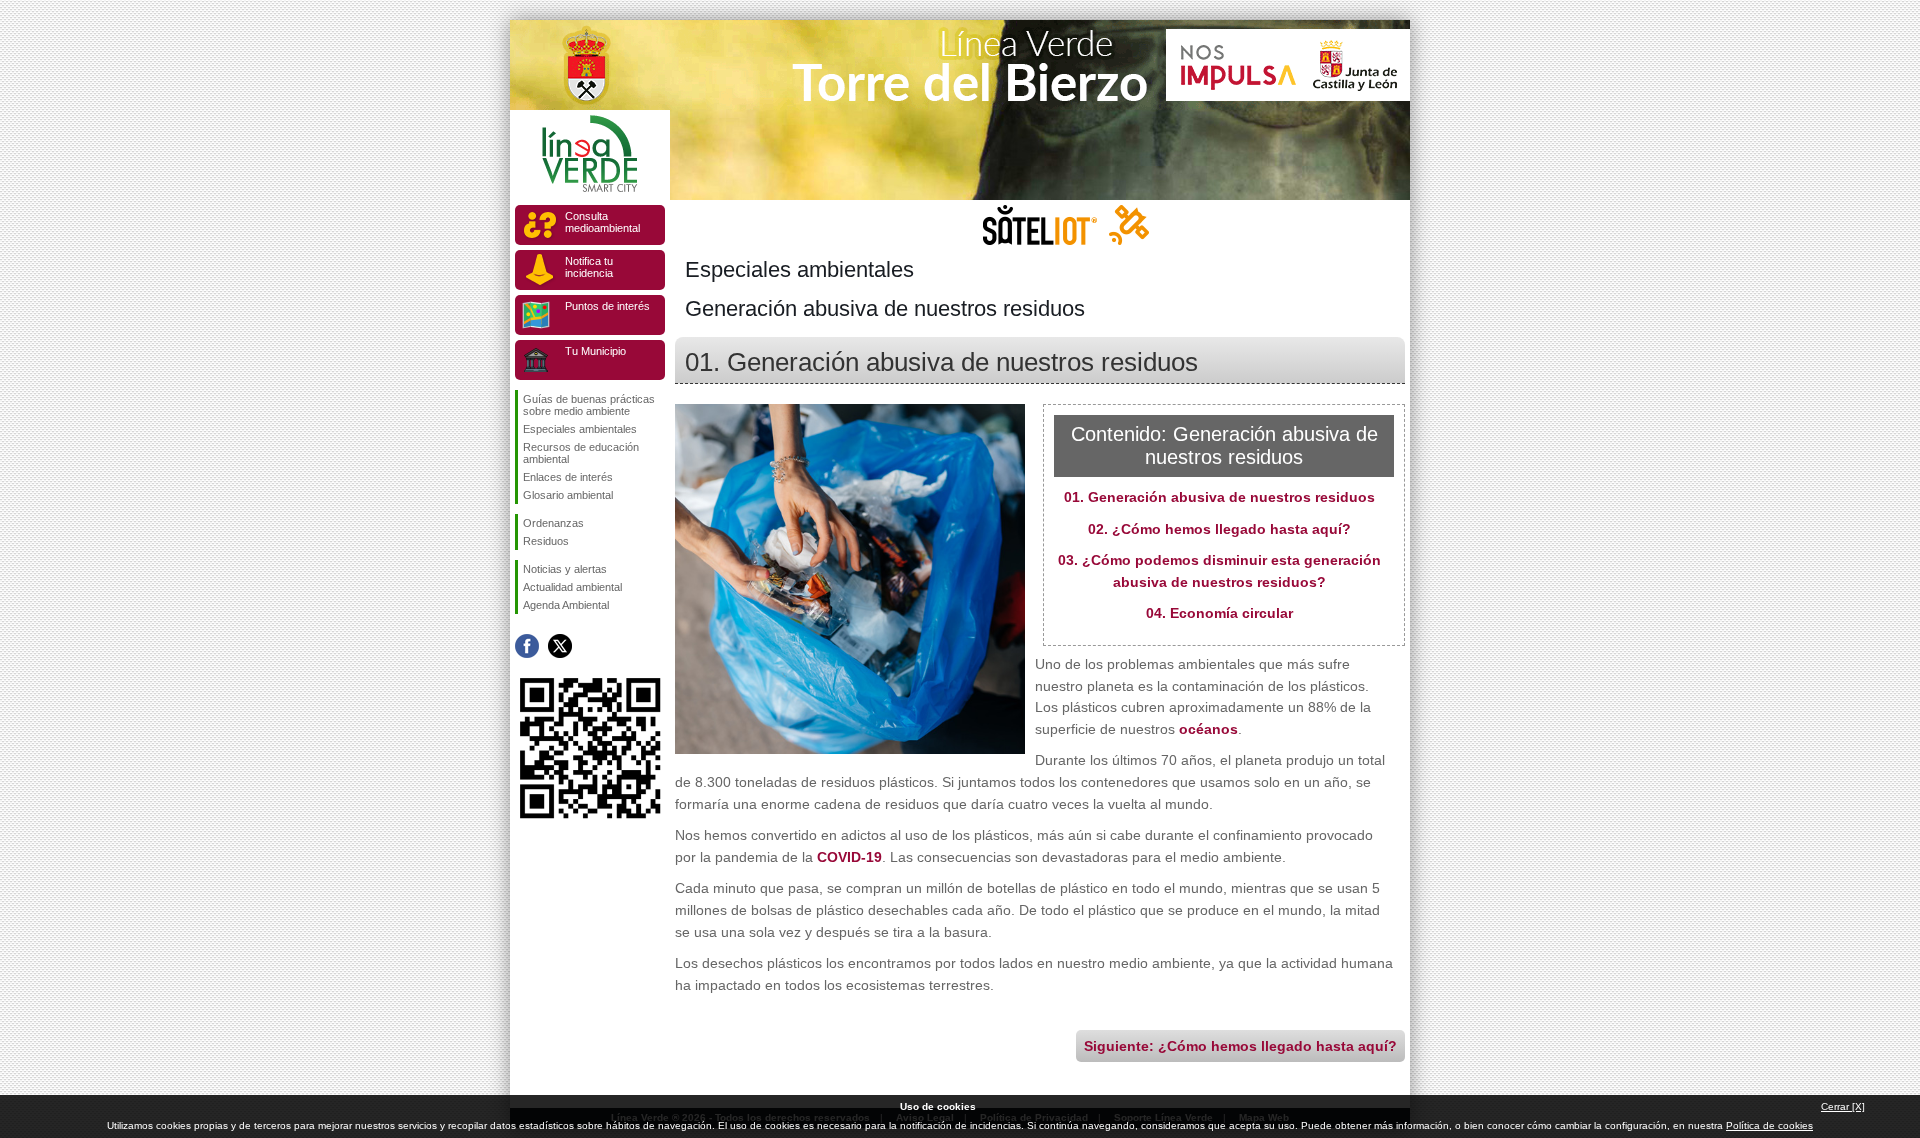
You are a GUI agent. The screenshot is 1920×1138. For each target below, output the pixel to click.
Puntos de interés (607, 306)
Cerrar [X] (1843, 1106)
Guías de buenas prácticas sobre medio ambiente (589, 405)
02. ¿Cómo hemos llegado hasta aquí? (1219, 529)
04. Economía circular (1219, 613)
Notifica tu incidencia (589, 267)
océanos (1208, 729)
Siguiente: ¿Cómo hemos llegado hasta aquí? (1240, 1046)
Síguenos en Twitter (560, 646)
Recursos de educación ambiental (581, 453)
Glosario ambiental (568, 495)
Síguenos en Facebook (527, 646)
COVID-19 (849, 857)
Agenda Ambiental (566, 605)
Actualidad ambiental (572, 587)
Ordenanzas (553, 523)
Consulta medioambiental (602, 222)
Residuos (546, 541)
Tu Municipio (595, 351)
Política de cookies (1769, 1125)
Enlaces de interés (568, 477)
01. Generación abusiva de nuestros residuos (1219, 497)
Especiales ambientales (580, 429)
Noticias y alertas (565, 569)
